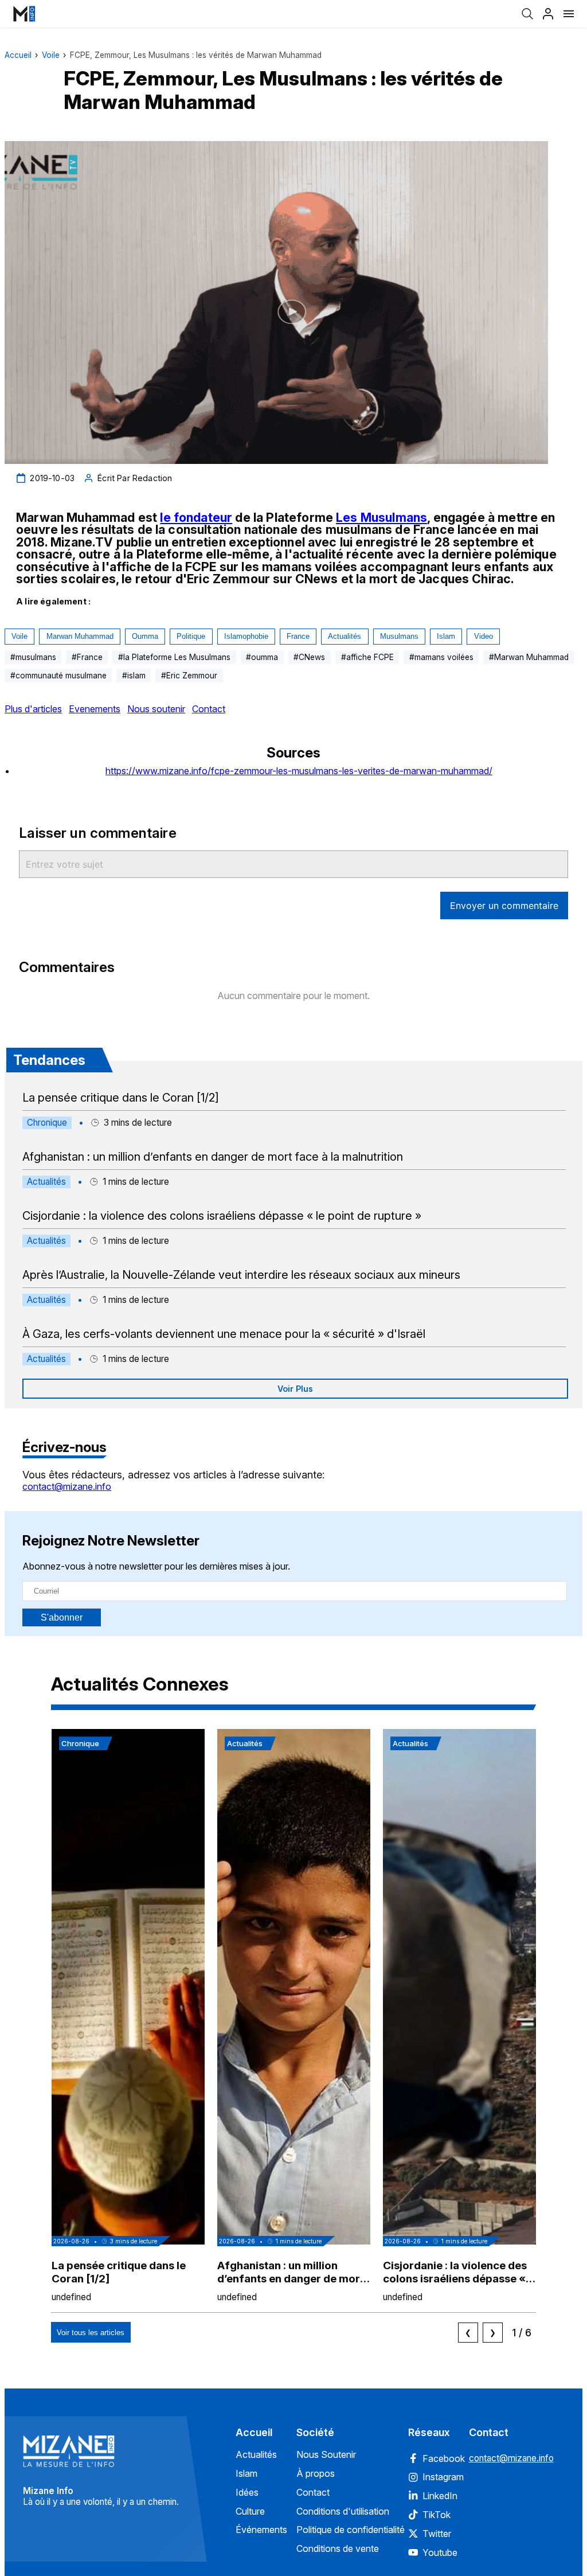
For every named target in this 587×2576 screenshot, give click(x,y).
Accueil (18, 55)
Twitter (437, 2534)
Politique (191, 636)
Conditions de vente (338, 2548)
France (298, 636)
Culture (250, 2511)
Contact (209, 709)
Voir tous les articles (91, 2333)
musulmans (399, 636)
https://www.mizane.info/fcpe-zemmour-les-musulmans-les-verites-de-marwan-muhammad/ (299, 771)
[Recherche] (527, 14)
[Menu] (569, 14)
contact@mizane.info (67, 1486)
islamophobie (246, 636)
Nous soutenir (156, 709)
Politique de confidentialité (351, 2530)
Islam (446, 636)
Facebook (444, 2458)
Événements (261, 2530)
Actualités (345, 636)
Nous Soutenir (326, 2454)
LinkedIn (440, 2496)
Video (484, 636)
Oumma (145, 636)
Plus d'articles (33, 709)
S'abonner (62, 1617)
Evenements (95, 709)
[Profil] (548, 14)
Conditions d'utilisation (343, 2511)
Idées (247, 2492)
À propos (316, 2473)
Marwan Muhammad (80, 636)
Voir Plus (295, 1389)
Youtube (440, 2552)
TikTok (437, 2515)
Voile (51, 55)
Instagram (443, 2477)
